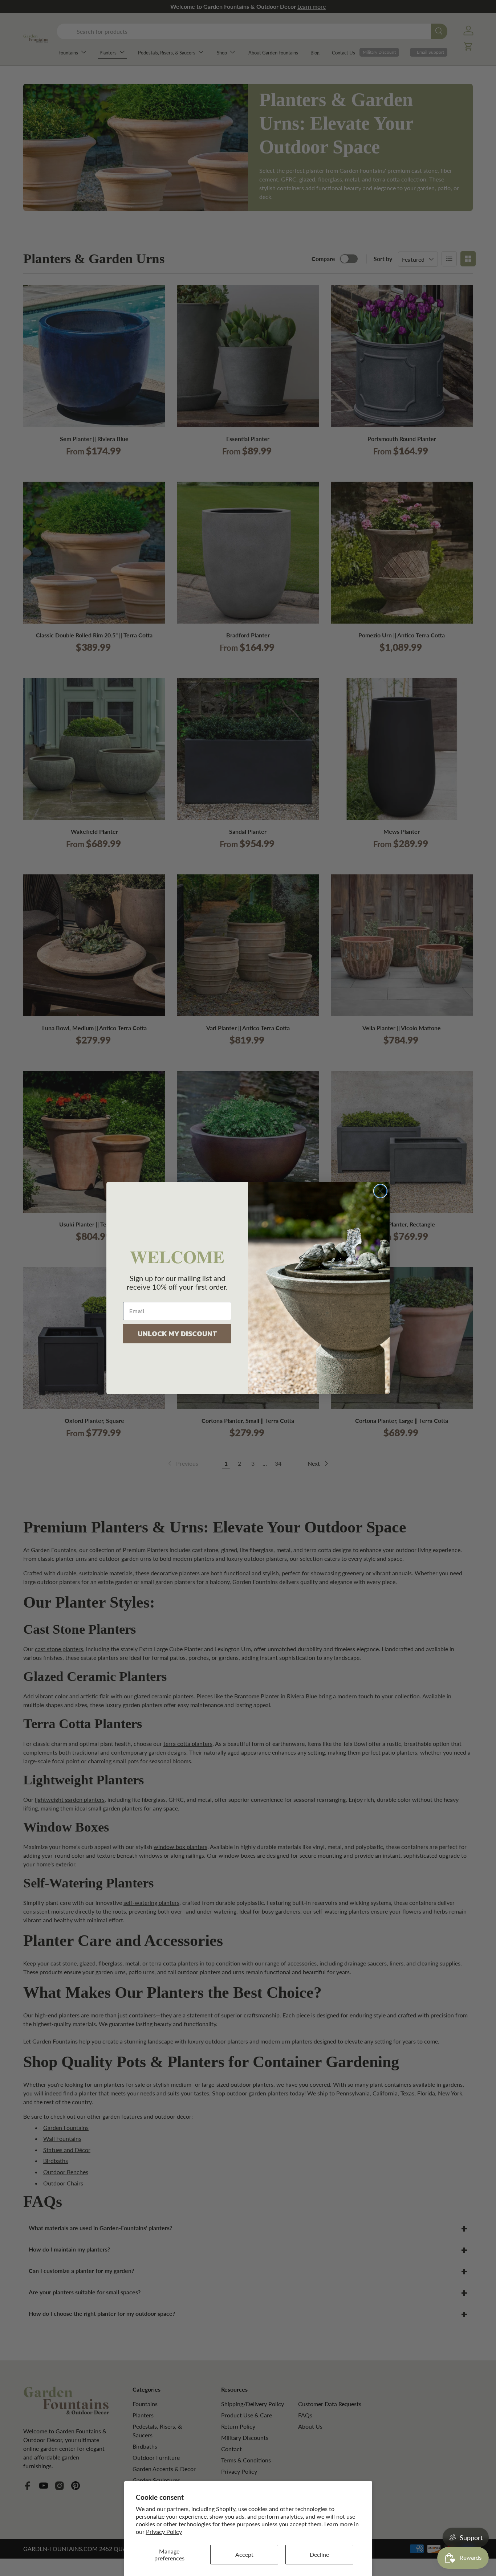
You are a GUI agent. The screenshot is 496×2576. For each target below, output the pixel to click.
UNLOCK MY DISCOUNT (177, 1334)
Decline (319, 2554)
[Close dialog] (380, 1191)
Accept (244, 2554)
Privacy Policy (164, 2532)
